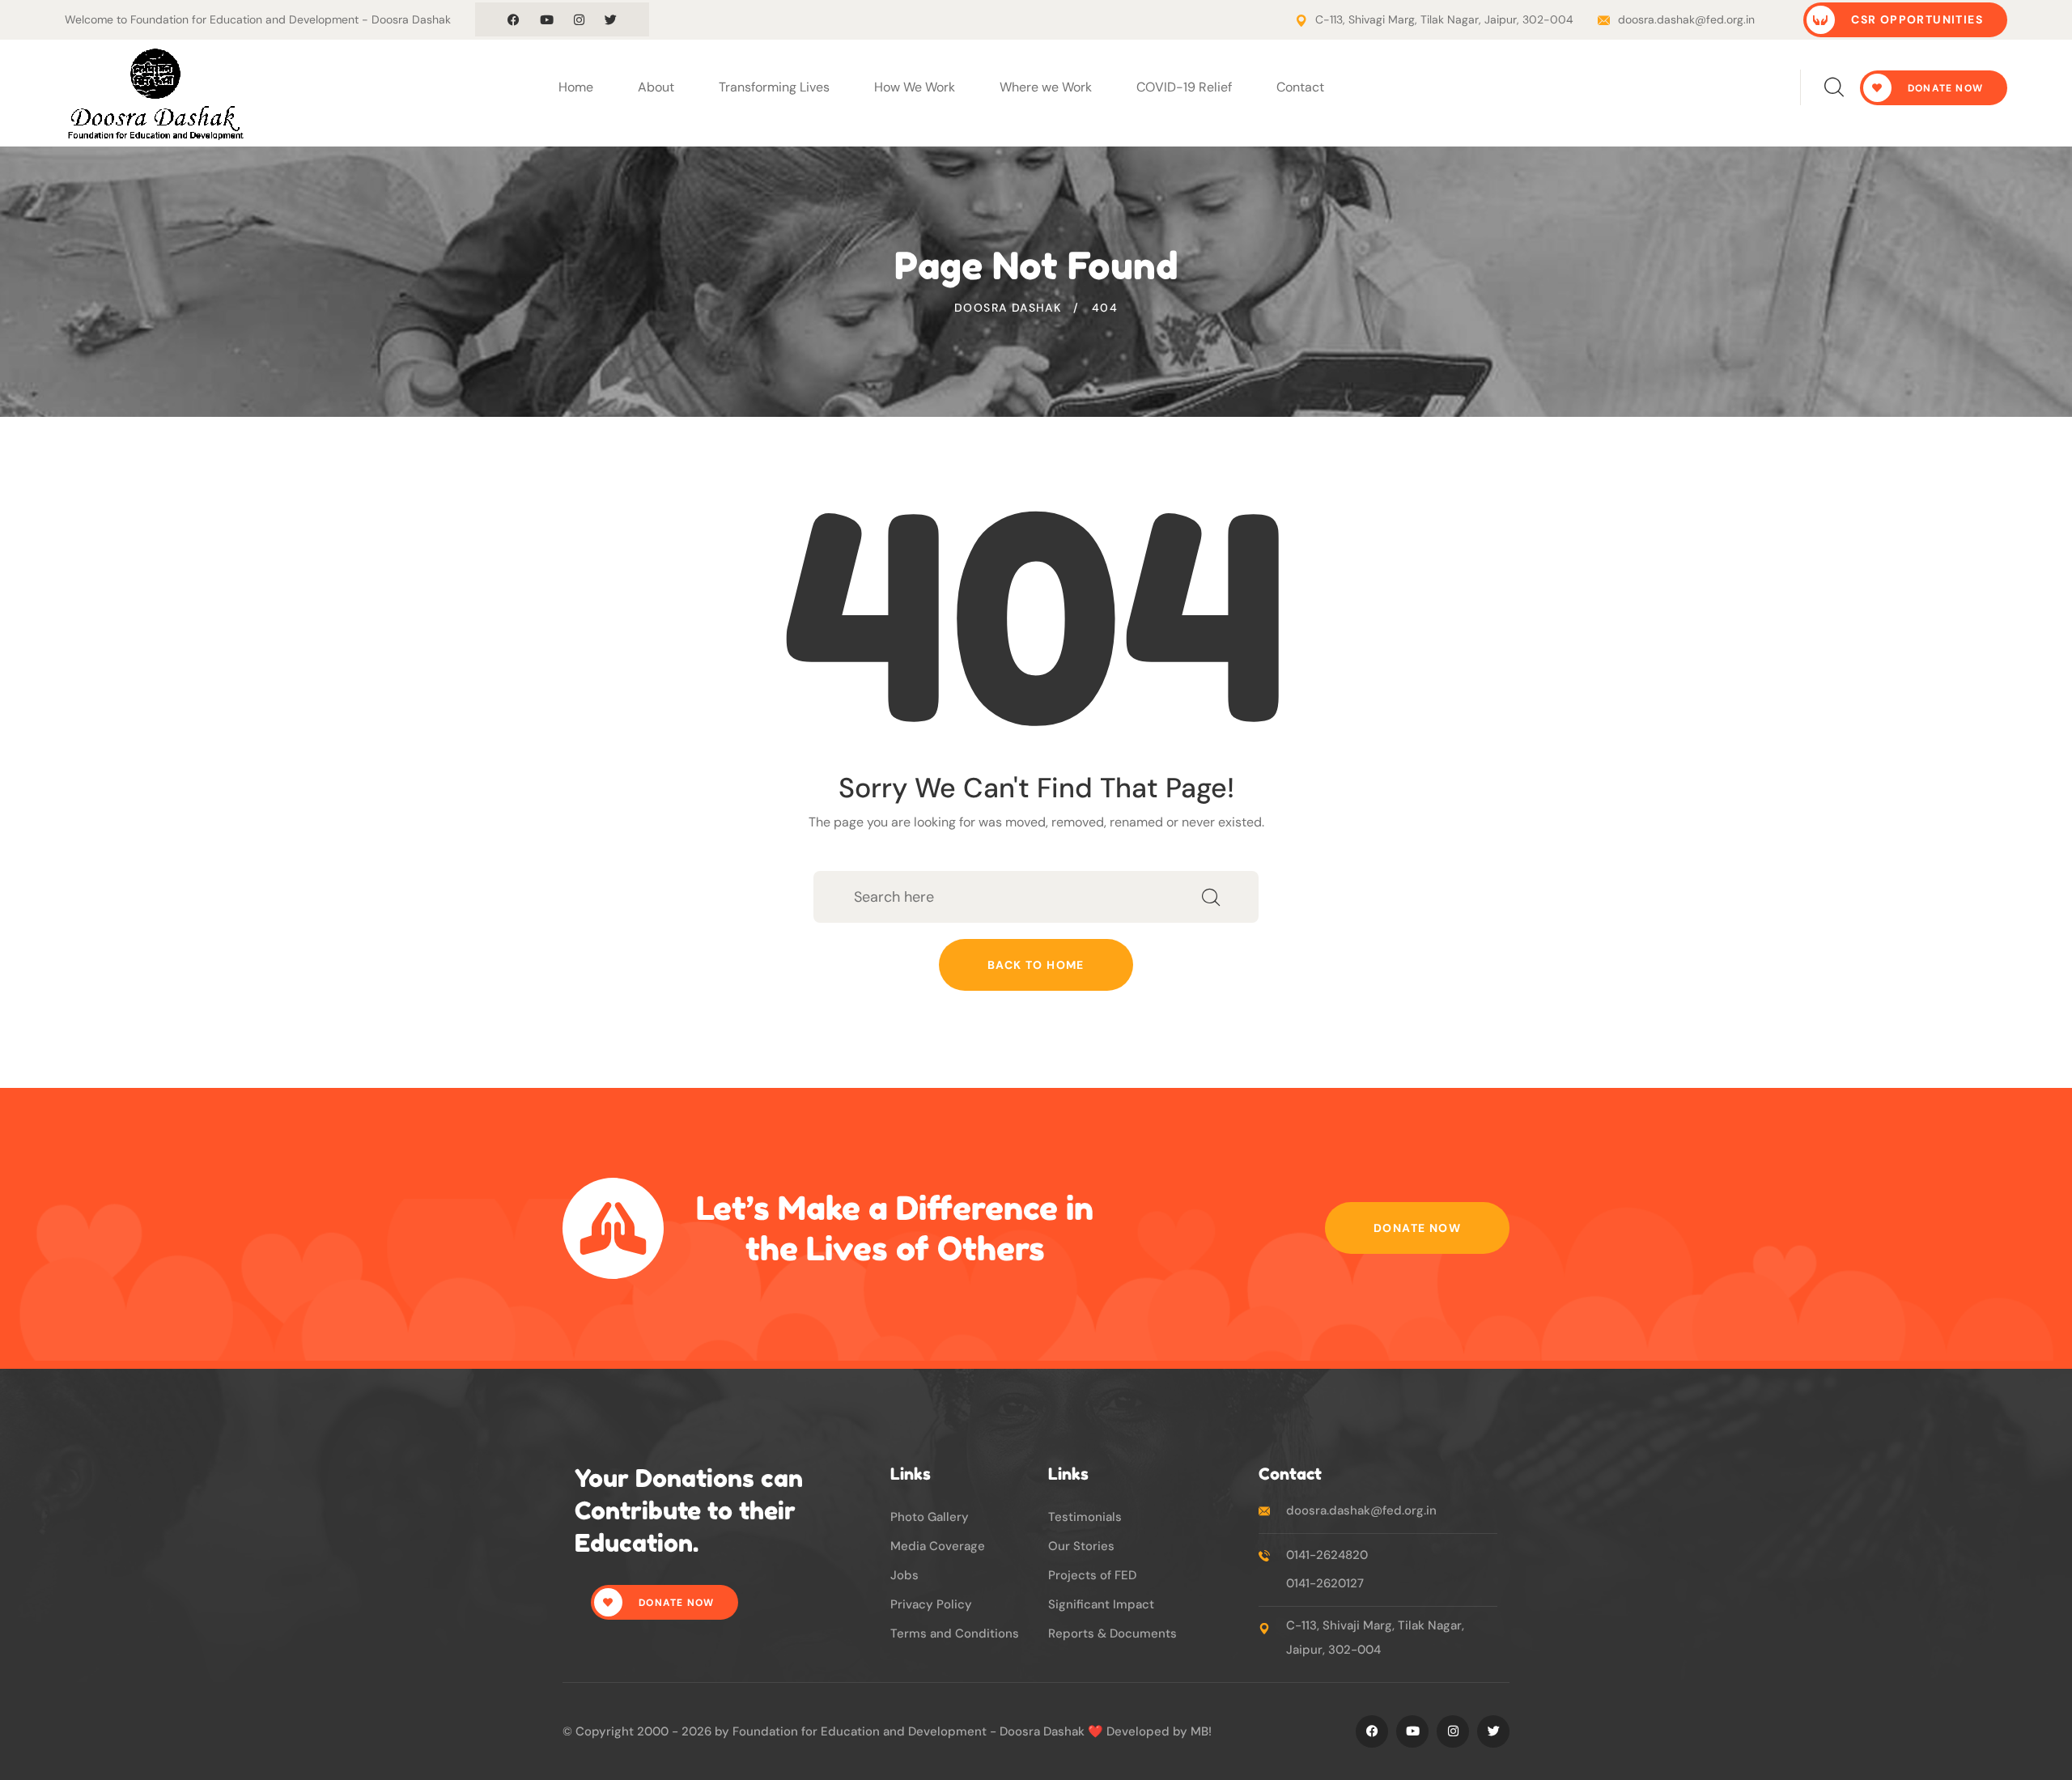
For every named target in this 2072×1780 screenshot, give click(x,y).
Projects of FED (1092, 1575)
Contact (1300, 87)
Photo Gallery (930, 1517)
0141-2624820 (1327, 1555)
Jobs (904, 1575)
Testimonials (1085, 1517)
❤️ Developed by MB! (1150, 1731)
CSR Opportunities (1915, 19)
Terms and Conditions (955, 1633)
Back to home (1036, 965)
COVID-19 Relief (1184, 87)
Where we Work (1046, 87)
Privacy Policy (931, 1604)
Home (576, 87)
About (656, 87)
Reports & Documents (1112, 1633)
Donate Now (1417, 1228)
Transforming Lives (774, 87)
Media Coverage (938, 1546)
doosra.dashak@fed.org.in (1686, 19)
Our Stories (1081, 1546)
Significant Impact (1101, 1604)
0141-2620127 (1325, 1583)
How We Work (915, 87)
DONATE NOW (1944, 88)
